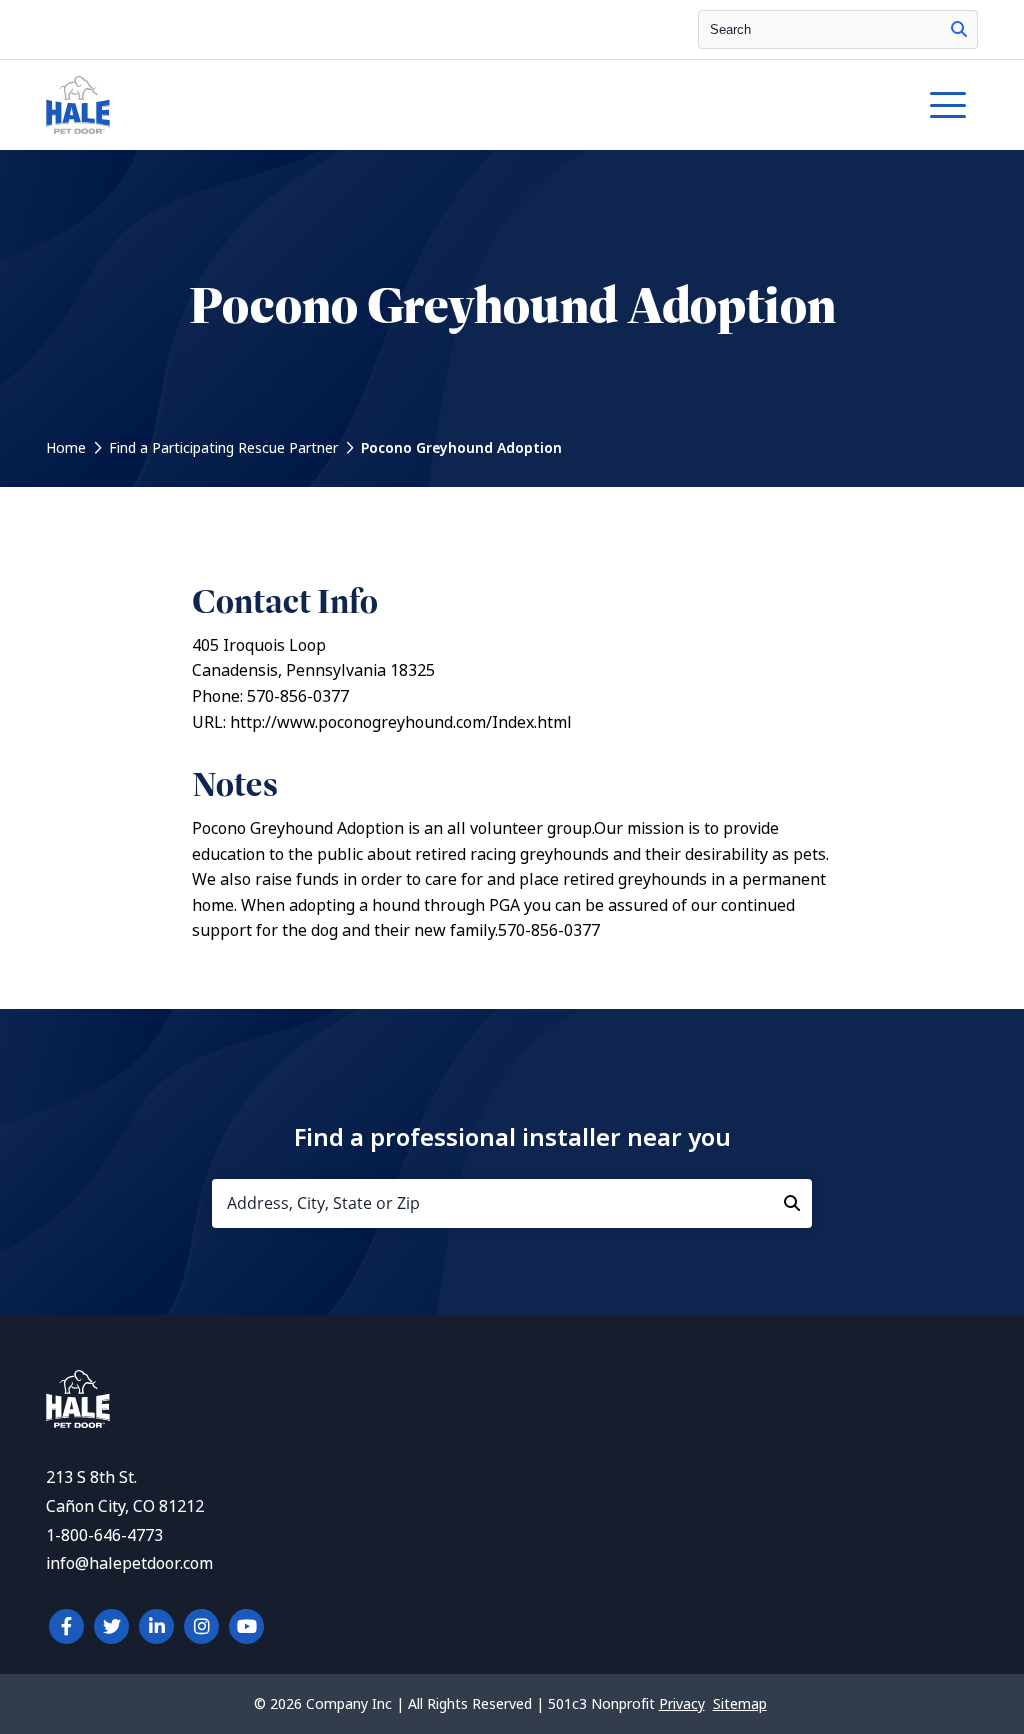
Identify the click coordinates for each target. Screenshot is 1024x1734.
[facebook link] (66, 1626)
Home (66, 448)
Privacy (682, 1704)
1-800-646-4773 (104, 1535)
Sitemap (740, 1704)
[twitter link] (111, 1626)
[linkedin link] (156, 1626)
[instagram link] (201, 1626)
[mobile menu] (948, 105)
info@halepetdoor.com (129, 1563)
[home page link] (392, 105)
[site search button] (959, 29)
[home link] (78, 1422)
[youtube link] (246, 1626)
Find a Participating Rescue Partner (223, 448)
